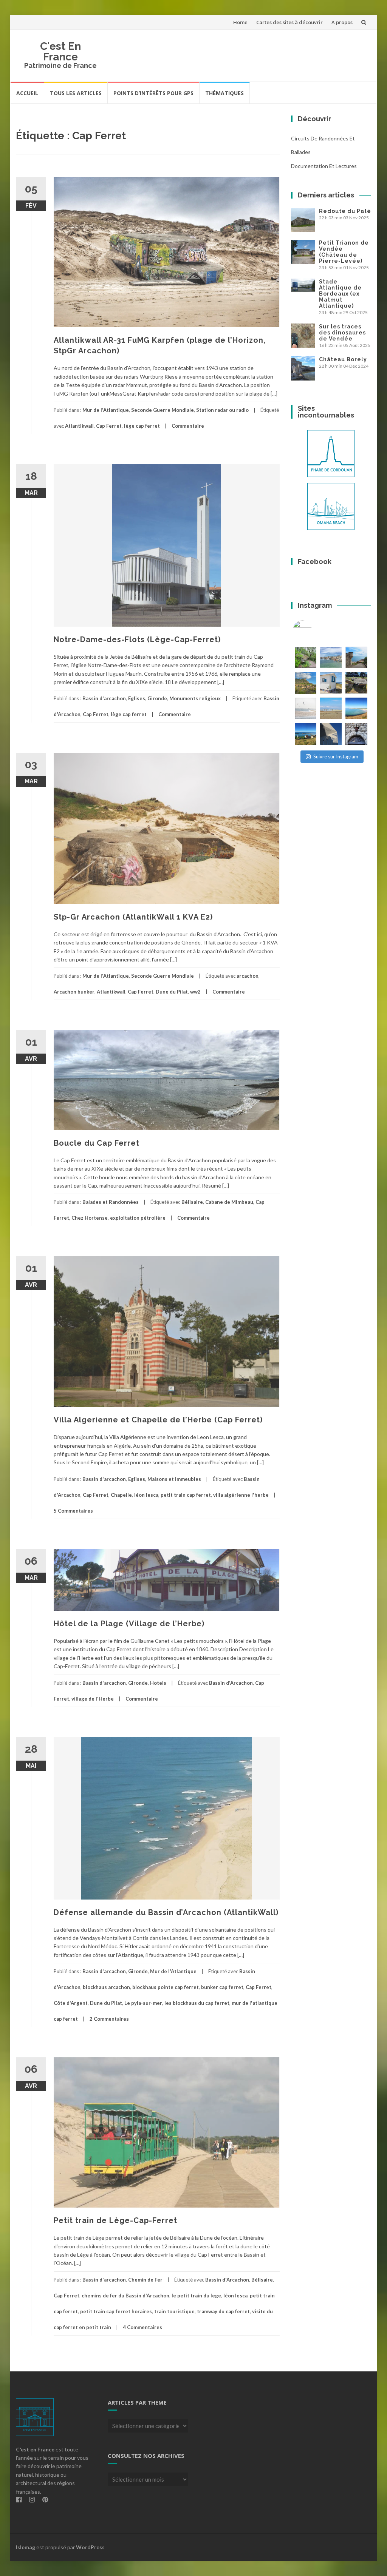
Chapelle (121, 1495)
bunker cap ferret (222, 1987)
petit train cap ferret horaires (116, 2311)
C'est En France (60, 52)
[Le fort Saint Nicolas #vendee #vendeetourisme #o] (356, 657)
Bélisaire (192, 1202)
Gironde (157, 698)
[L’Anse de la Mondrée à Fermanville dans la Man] (356, 708)
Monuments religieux (195, 698)
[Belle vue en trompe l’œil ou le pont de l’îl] (331, 708)
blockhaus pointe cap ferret (166, 1987)
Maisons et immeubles (174, 1479)
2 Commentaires (109, 2019)
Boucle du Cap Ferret (97, 1143)
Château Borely (343, 359)
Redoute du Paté (345, 211)
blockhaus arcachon (106, 1987)
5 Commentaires (73, 1511)
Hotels (158, 1683)
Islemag (26, 2547)
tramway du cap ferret (223, 2311)
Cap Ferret (109, 426)
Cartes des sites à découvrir (289, 22)
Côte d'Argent (71, 2003)
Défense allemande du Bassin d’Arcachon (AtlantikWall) (166, 1912)
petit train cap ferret (186, 1495)
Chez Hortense (90, 1218)
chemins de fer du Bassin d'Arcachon (125, 2296)
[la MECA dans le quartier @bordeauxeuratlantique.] (331, 734)
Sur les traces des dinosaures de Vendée (342, 333)
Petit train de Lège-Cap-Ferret (115, 2220)
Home (240, 22)
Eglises (137, 698)
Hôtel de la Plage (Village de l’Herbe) (129, 1624)
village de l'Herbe (93, 1699)
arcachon (248, 976)
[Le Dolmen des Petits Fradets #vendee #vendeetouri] (356, 683)
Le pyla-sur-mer (143, 2003)
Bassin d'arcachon (104, 698)
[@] (314, 630)
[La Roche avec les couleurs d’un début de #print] (306, 683)
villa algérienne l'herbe (241, 1495)
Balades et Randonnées (111, 1202)
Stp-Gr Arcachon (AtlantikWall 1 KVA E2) (133, 917)
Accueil (27, 93)
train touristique (174, 2311)
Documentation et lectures (324, 166)
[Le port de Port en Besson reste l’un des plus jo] (306, 734)
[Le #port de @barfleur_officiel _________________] (331, 657)
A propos (342, 22)
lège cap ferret (142, 426)
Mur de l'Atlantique (106, 410)
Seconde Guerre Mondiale (163, 410)
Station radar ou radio (222, 410)
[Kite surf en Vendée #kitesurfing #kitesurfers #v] (306, 708)
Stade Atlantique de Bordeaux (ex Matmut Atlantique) (340, 294)
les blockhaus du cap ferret (197, 2003)
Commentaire (188, 426)
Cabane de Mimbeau (229, 1202)
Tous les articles (76, 93)
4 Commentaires (142, 2327)
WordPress (90, 2547)
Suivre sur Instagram (336, 756)
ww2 (195, 992)
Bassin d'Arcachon (231, 1683)
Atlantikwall (79, 426)
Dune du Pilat (172, 992)
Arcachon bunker (74, 992)
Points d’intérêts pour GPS (153, 93)
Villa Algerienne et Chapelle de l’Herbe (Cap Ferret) (158, 1420)
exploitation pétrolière (138, 1218)
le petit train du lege (196, 2296)
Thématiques (224, 93)
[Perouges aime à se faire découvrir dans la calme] (356, 734)
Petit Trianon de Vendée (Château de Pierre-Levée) (344, 252)
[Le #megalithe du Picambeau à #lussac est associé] (306, 657)
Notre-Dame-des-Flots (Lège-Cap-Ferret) (137, 639)
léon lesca (146, 1495)
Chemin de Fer (145, 2280)
